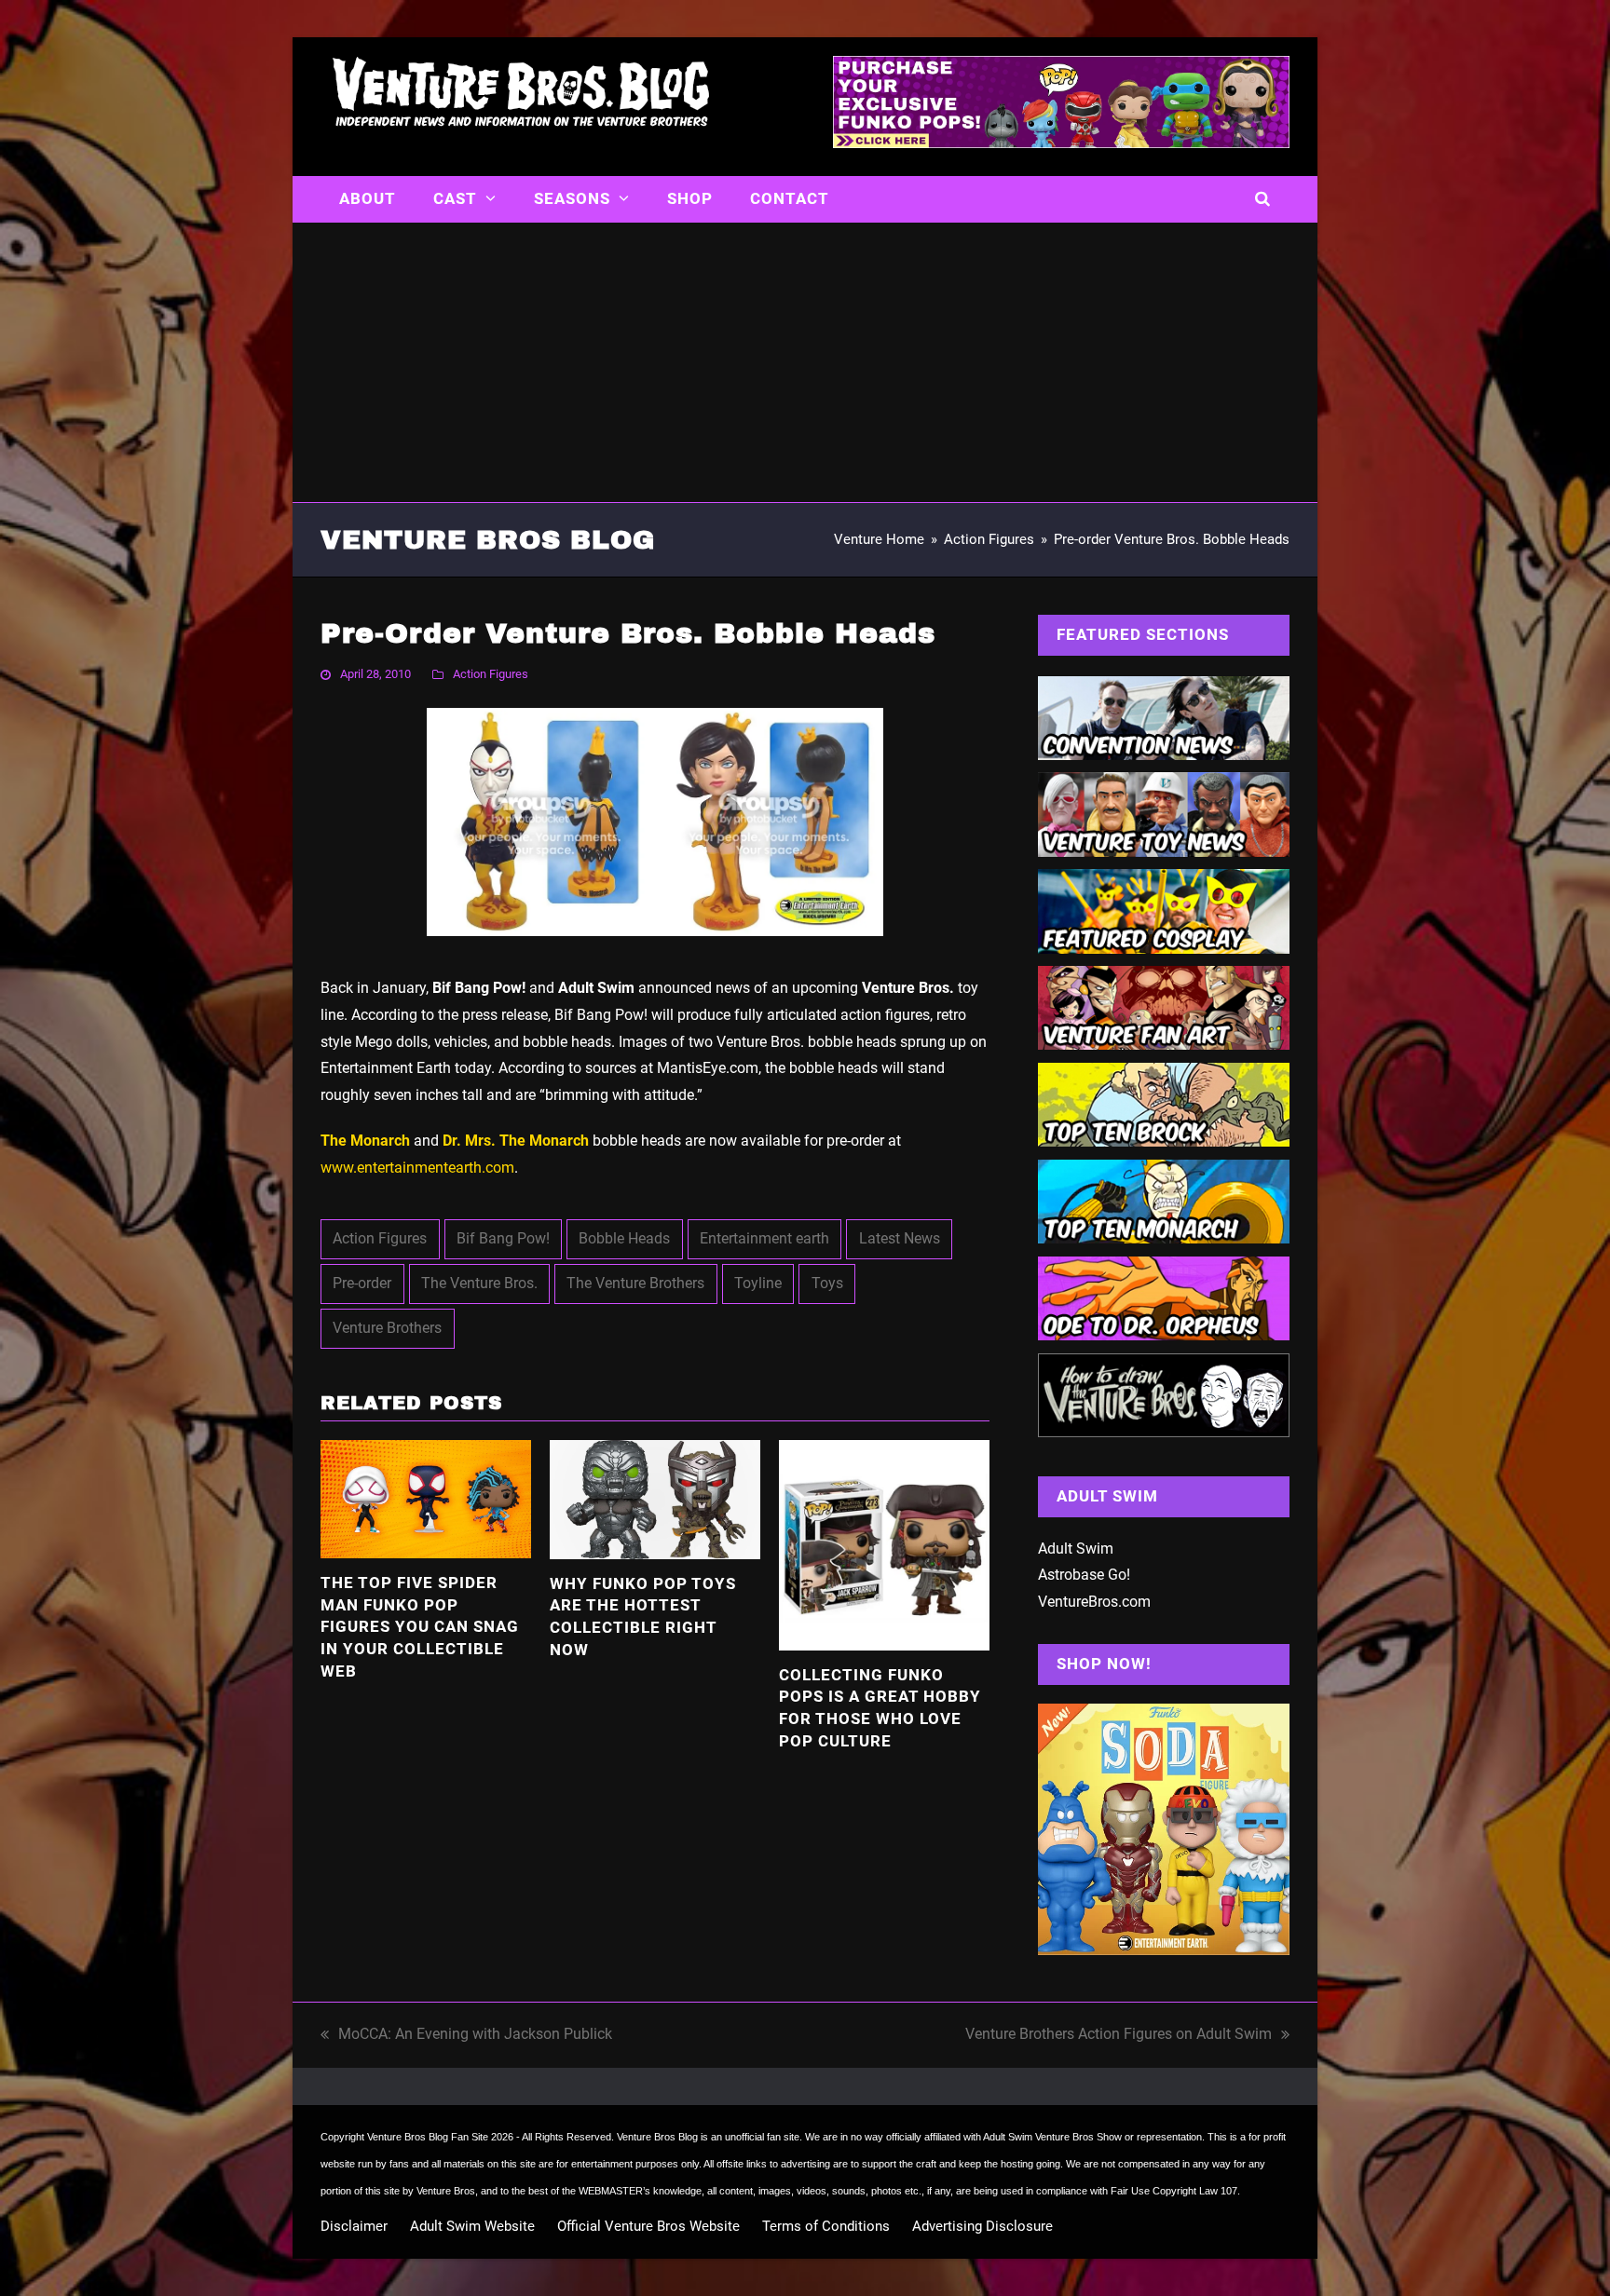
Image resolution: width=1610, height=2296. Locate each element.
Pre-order (362, 1283)
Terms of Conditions (826, 2226)
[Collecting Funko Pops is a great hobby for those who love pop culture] (884, 1544)
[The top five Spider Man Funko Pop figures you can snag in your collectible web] (426, 1498)
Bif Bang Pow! (503, 1238)
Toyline (758, 1283)
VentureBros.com (1094, 1602)
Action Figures (491, 674)
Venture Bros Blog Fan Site (428, 2137)
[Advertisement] (805, 362)
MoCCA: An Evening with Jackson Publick (466, 2037)
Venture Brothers (387, 1328)
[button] (1263, 199)
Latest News (900, 1238)
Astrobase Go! (1084, 1575)
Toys (827, 1283)
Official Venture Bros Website (648, 2226)
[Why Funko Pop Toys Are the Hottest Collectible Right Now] (655, 1498)
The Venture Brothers (635, 1283)
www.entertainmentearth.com (417, 1168)
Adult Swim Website (472, 2226)
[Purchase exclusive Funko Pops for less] (1061, 143)
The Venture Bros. (479, 1283)
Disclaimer (354, 2226)
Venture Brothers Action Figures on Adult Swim (1119, 2037)
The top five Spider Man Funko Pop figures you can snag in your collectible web (420, 1627)
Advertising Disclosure (982, 2226)
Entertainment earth (764, 1238)
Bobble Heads (624, 1238)
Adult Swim (1076, 1549)
